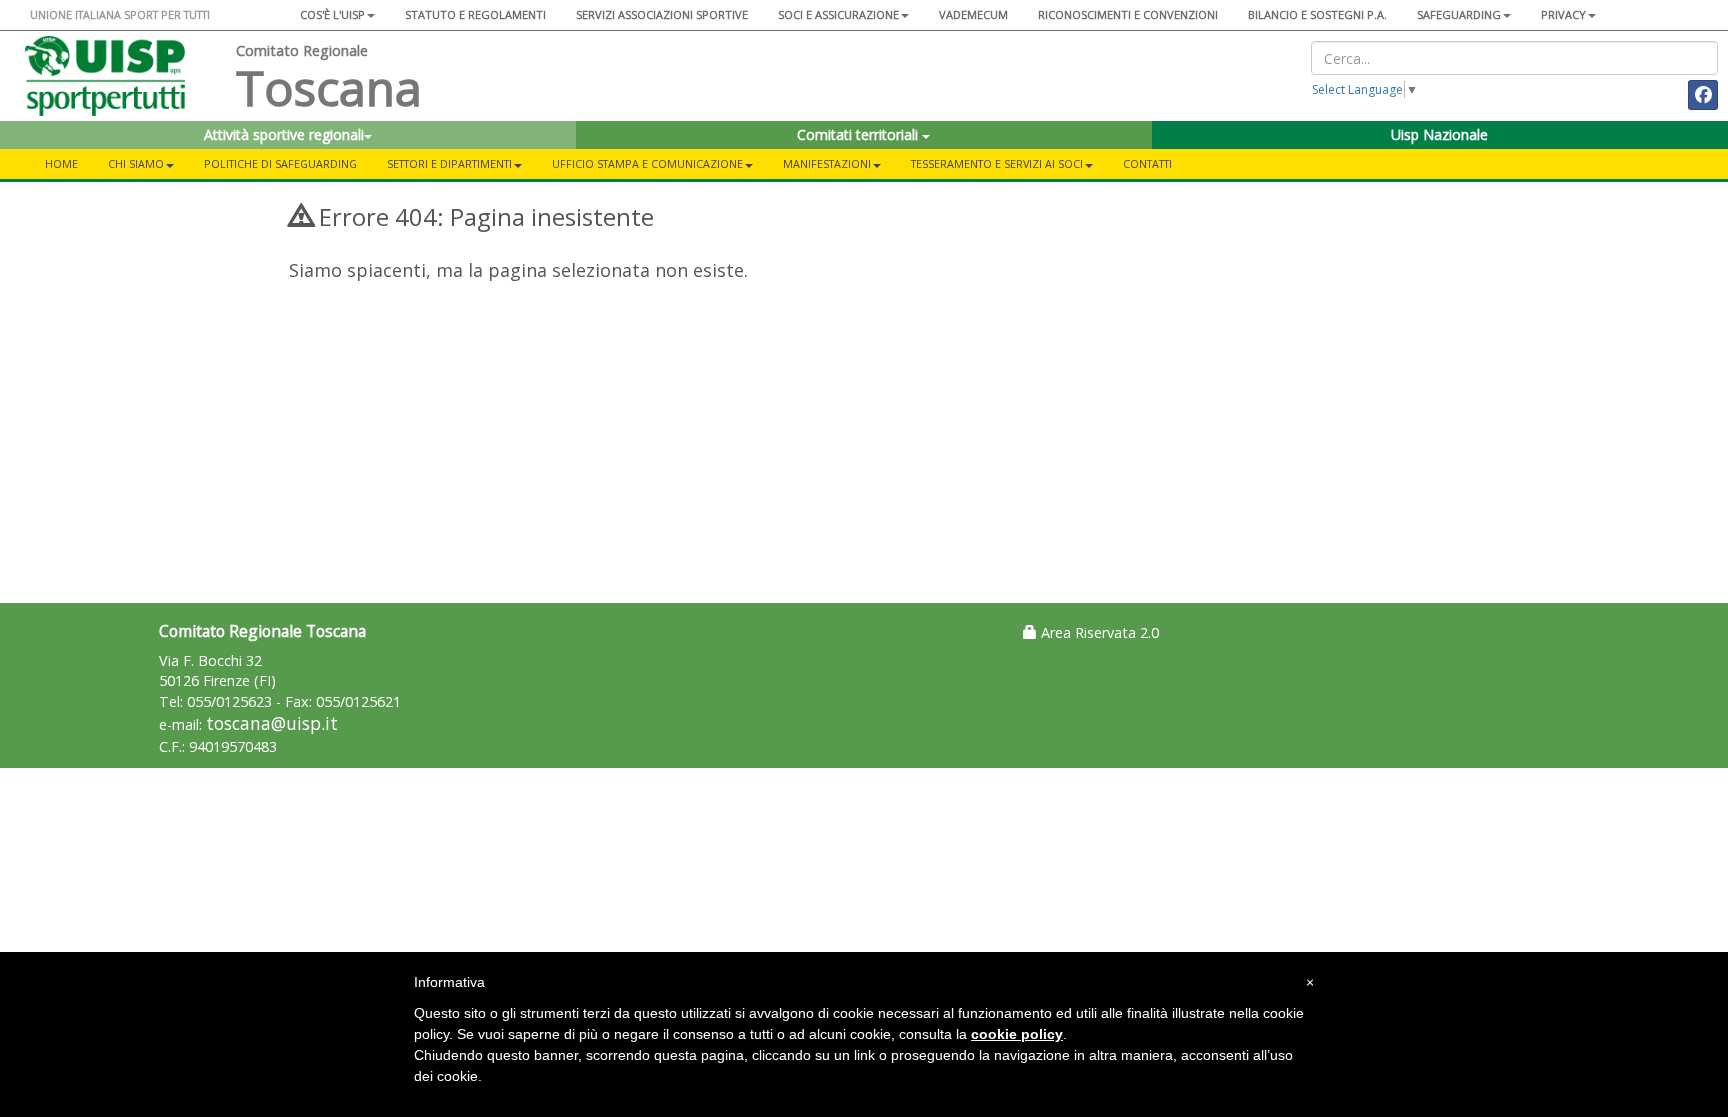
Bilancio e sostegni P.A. (1317, 14)
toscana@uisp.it (272, 723)
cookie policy (1017, 1034)
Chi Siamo (136, 163)
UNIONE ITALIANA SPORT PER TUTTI (120, 14)
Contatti (1147, 163)
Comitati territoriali (859, 134)
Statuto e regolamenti (475, 14)
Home (61, 163)
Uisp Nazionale (1439, 134)
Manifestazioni (827, 163)
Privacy (1563, 14)
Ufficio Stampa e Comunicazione (647, 163)
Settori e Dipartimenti (449, 163)
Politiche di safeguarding (280, 163)
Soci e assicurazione (838, 14)
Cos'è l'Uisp (332, 14)
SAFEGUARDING (1459, 14)
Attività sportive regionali (284, 134)
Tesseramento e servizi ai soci (997, 163)
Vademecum (973, 14)
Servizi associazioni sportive (662, 14)
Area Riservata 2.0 (1098, 632)
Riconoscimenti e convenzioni (1128, 14)
